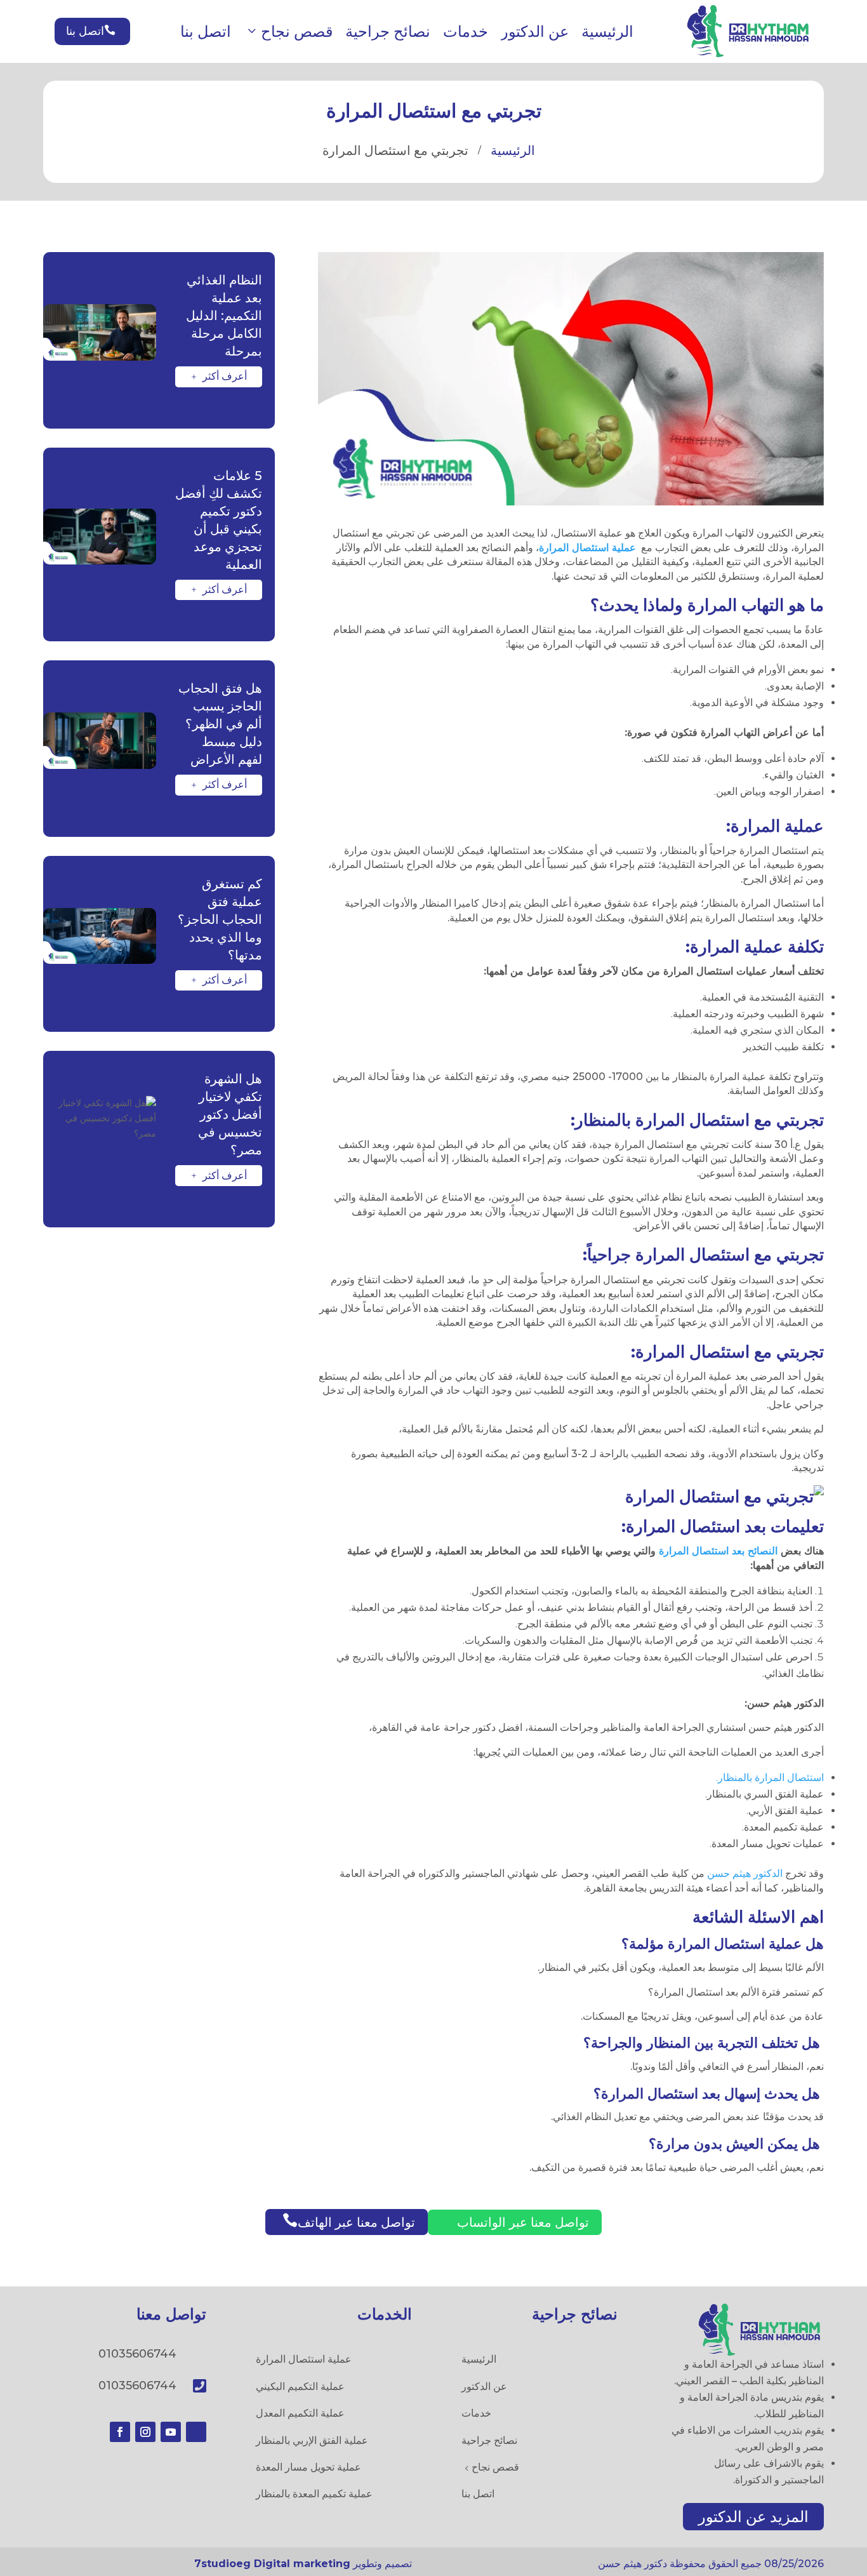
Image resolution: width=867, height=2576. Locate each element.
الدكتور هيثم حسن (745, 1873)
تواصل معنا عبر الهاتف (349, 2221)
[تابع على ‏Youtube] (171, 2432)
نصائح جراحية (388, 31)
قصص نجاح (297, 31)
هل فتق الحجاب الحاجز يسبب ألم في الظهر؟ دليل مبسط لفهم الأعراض (220, 724)
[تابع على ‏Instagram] (145, 2432)
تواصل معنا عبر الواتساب (517, 2222)
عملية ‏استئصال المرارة (587, 548)
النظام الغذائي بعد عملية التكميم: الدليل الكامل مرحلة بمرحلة (224, 316)
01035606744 (137, 2354)
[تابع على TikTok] (196, 2432)
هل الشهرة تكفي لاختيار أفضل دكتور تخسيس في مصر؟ (230, 1114)
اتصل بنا (206, 31)
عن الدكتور (535, 31)
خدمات (466, 31)
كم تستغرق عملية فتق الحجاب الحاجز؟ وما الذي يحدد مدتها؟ (220, 919)
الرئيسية (607, 31)
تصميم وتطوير (303, 2564)
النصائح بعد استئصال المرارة (718, 1551)
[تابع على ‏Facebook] (120, 2432)
